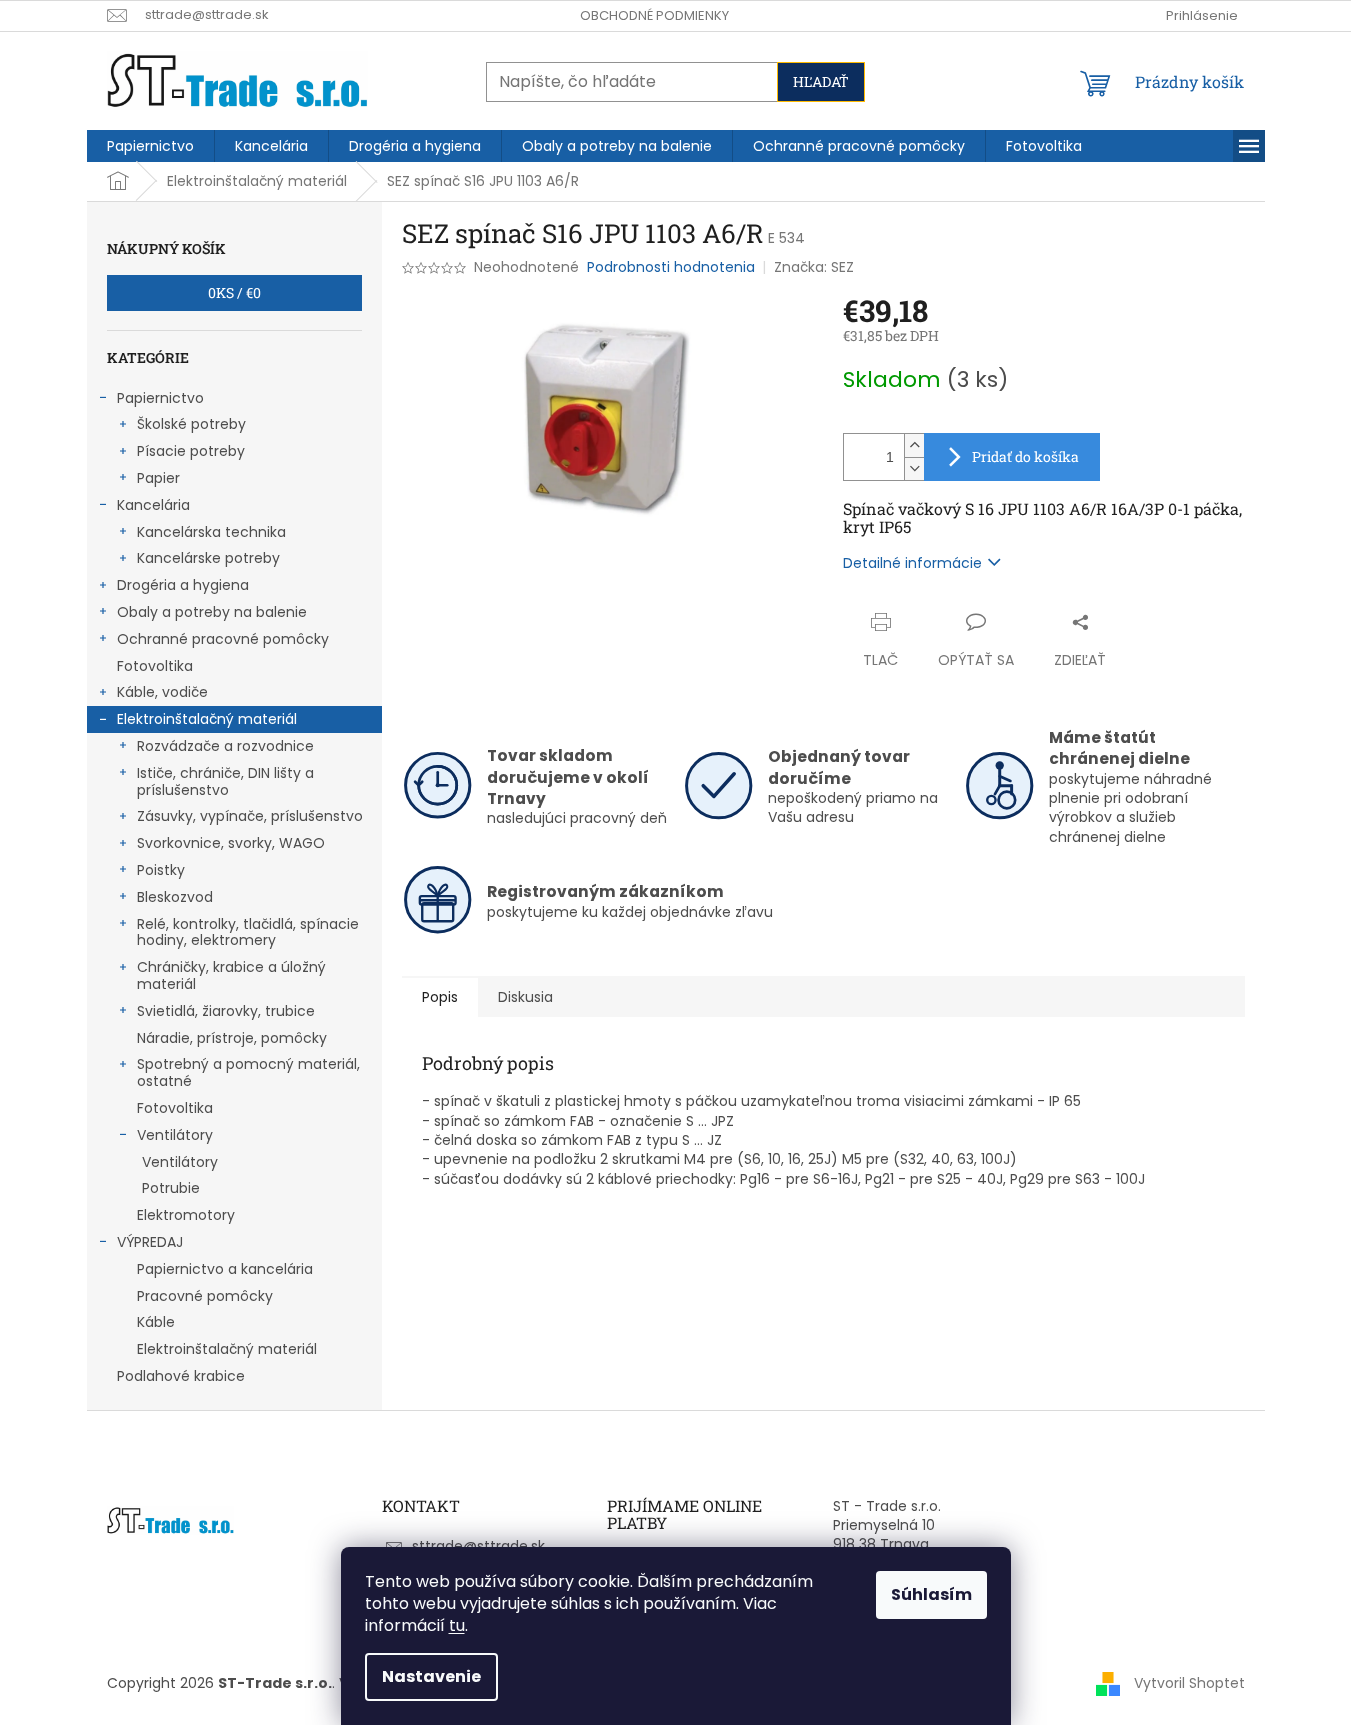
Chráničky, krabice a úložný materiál (231, 975)
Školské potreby (191, 424)
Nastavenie (431, 1676)
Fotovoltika (155, 666)
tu (457, 1625)
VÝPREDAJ (150, 1242)
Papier (158, 478)
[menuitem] (150, 146)
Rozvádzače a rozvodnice (225, 746)
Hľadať (821, 81)
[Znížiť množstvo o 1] (914, 468)
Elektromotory (186, 1215)
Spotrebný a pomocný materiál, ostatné (248, 1072)
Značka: (814, 267)
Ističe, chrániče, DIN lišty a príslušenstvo (225, 781)
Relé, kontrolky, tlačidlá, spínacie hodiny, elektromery (248, 932)
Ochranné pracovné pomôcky (223, 639)
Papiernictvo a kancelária (225, 1269)
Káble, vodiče (162, 692)
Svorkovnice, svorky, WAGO (231, 843)
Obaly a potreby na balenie (212, 612)
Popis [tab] (440, 997)
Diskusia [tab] (525, 997)
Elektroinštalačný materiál (207, 719)
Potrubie (171, 1188)
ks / (234, 292)
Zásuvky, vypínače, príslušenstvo (250, 816)
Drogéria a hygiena (183, 585)
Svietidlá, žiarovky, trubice (226, 1011)
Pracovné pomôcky (205, 1296)
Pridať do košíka (1025, 456)
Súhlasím (931, 1594)
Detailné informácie (912, 563)
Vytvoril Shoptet (1189, 1683)
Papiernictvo (160, 398)
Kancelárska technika (211, 532)
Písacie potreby (191, 451)
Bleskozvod (175, 897)
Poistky (161, 870)
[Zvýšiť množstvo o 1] (914, 445)
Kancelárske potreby (208, 558)
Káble (156, 1322)
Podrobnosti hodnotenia (671, 267)
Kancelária (153, 505)
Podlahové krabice (181, 1376)
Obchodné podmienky (654, 15)
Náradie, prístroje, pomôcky (232, 1038)
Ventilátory (175, 1135)
